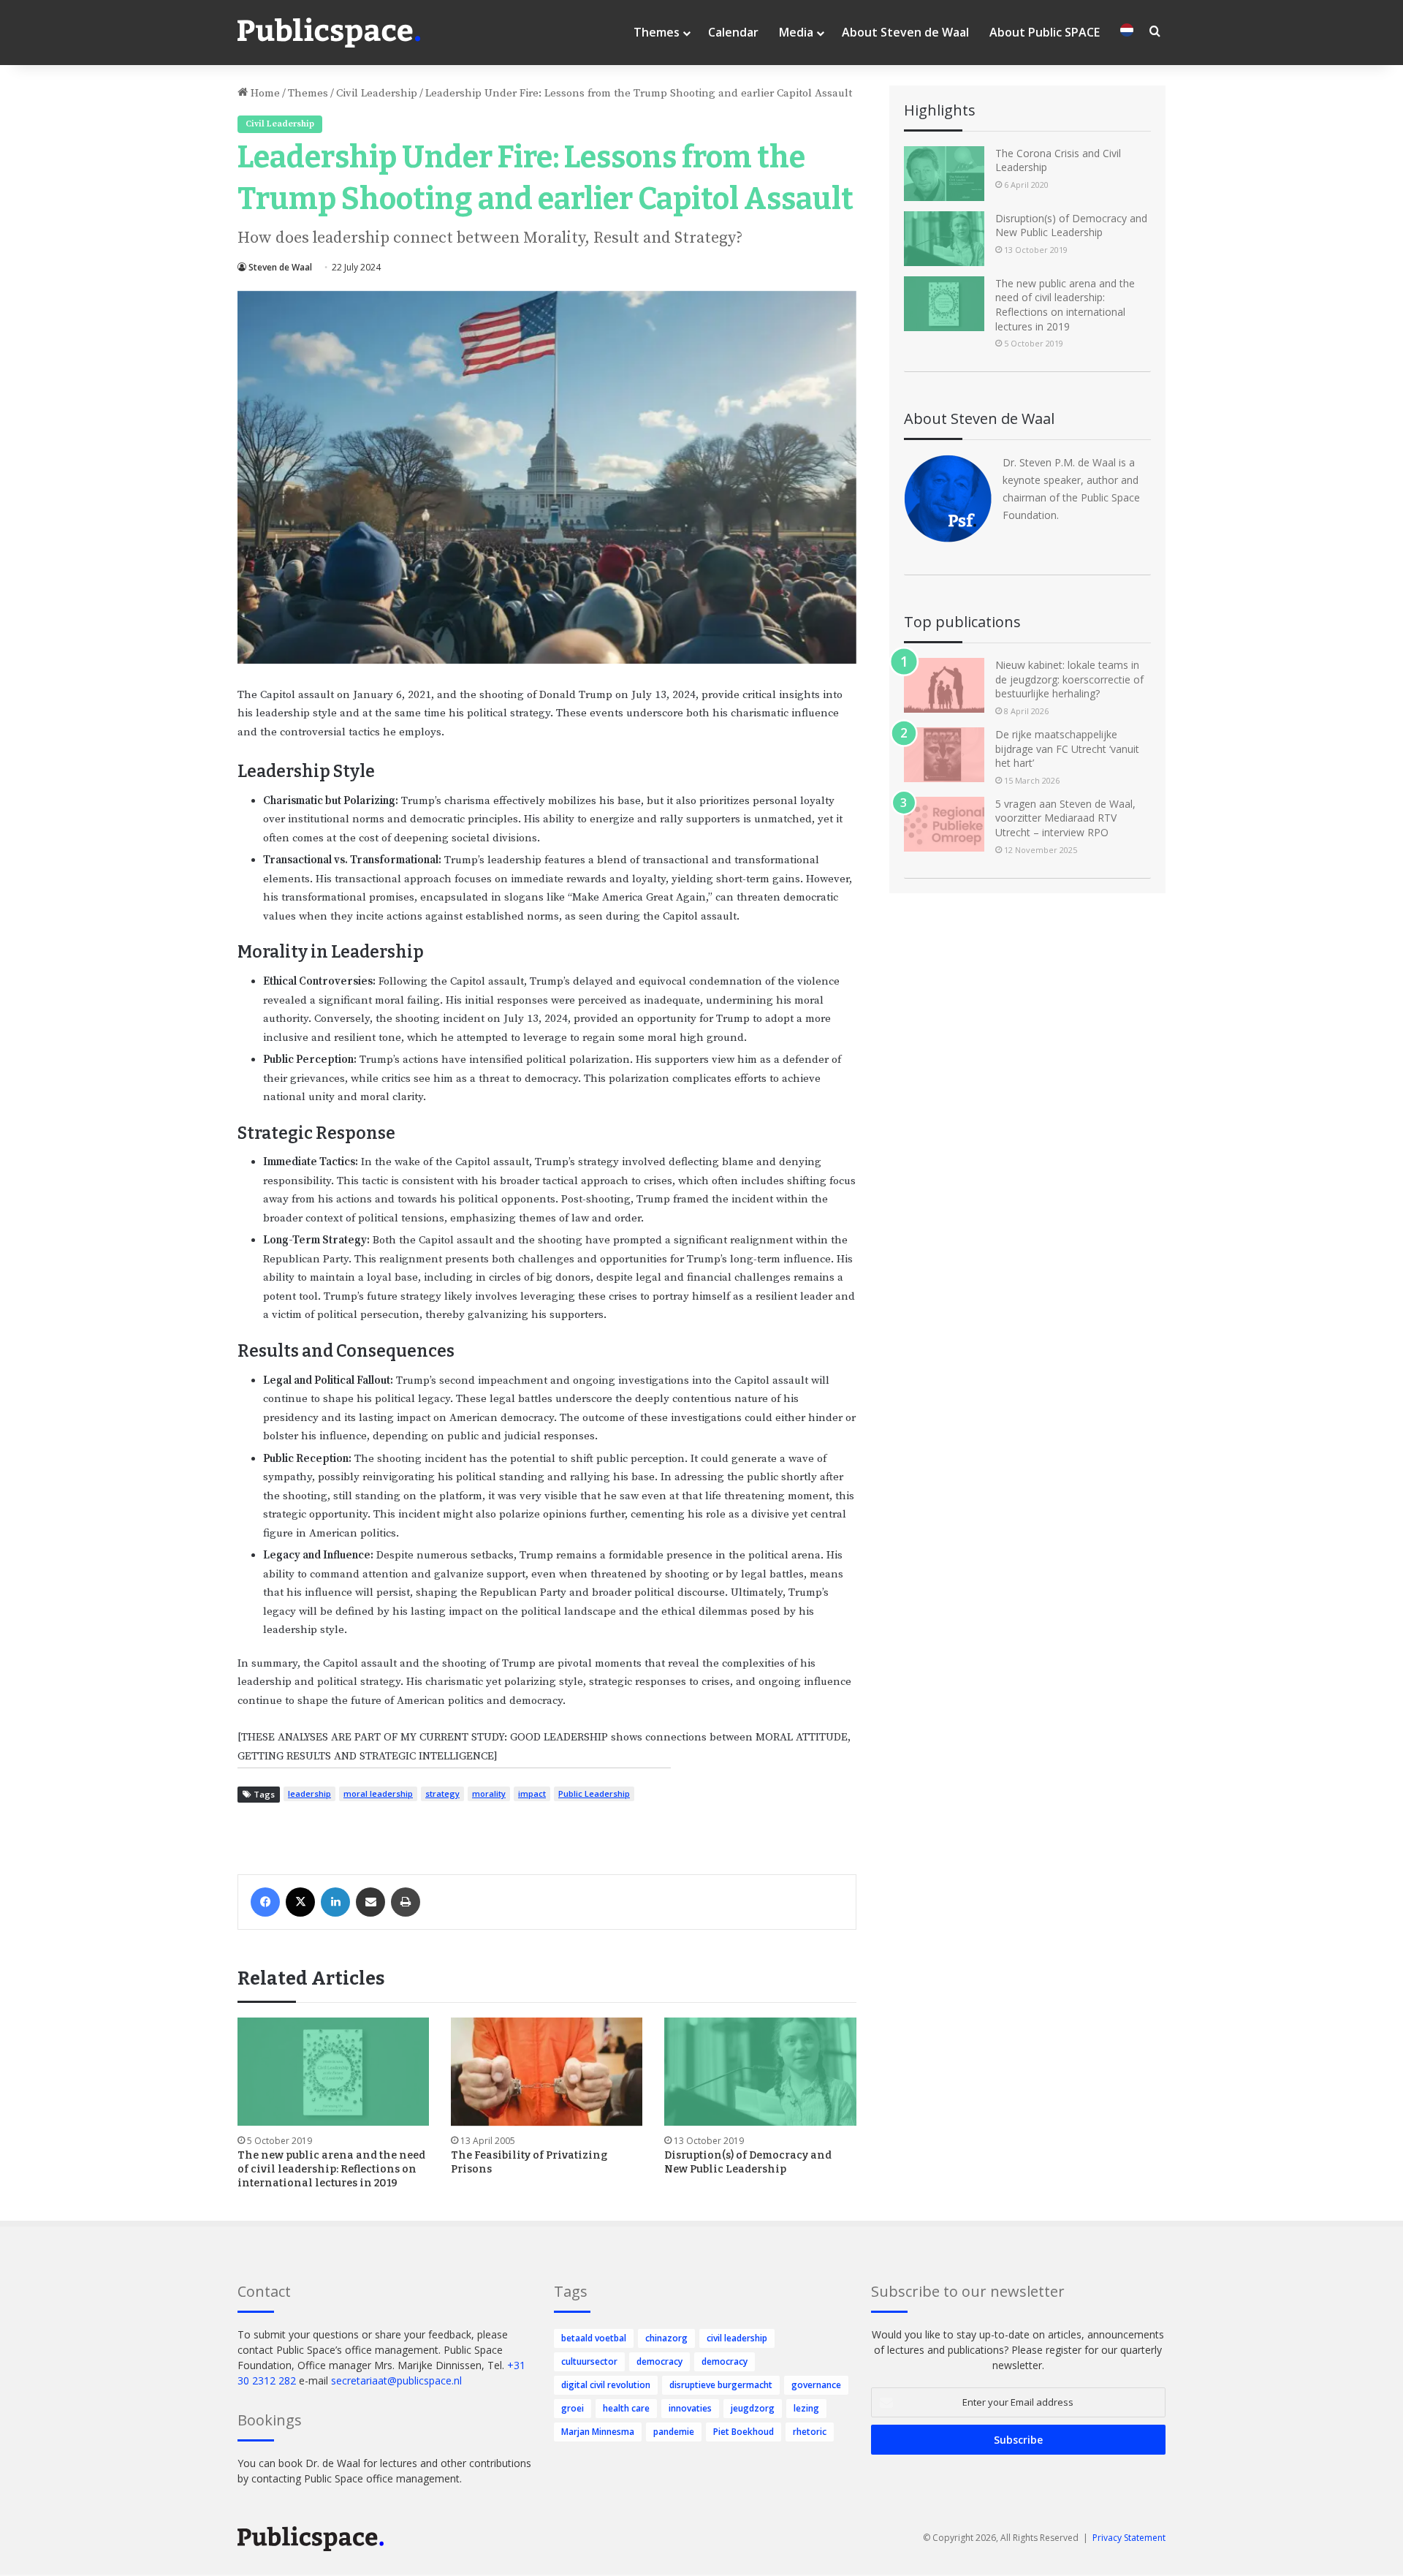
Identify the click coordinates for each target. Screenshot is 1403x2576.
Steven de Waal (280, 267)
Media (796, 32)
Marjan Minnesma (598, 2432)
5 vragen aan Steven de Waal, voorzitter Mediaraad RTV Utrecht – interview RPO (1065, 818)
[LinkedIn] (335, 1902)
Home (264, 93)
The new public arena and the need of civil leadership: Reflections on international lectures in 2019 (331, 2169)
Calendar (733, 32)
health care (626, 2408)
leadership (309, 1793)
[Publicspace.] (329, 33)
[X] (300, 1902)
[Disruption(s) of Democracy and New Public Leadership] (760, 2072)
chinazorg (666, 2338)
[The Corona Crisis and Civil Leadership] (944, 174)
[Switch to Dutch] (1127, 33)
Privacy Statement (1129, 2538)
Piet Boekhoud (744, 2432)
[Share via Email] (370, 1902)
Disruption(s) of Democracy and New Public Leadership (1071, 226)
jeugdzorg (753, 2408)
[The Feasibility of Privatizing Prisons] (547, 2072)
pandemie (674, 2432)
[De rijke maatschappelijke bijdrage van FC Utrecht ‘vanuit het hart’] (944, 755)
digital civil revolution (606, 2385)
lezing (806, 2408)
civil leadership (737, 2338)
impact (532, 1793)
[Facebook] (265, 1902)
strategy (442, 1793)
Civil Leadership (377, 93)
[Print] (406, 1902)
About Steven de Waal (905, 32)
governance (816, 2385)
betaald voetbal (594, 2338)
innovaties (690, 2408)
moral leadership (378, 1793)
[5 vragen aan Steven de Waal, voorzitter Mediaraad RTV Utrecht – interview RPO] (944, 824)
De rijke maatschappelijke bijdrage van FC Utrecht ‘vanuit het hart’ (1067, 749)
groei (573, 2408)
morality (489, 1793)
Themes (657, 32)
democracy (659, 2361)
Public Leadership (594, 1793)
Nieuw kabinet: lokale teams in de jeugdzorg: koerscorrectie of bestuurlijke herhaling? (1069, 679)
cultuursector (589, 2361)
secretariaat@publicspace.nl (396, 2380)
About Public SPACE (1045, 32)
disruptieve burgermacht (721, 2385)
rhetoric (810, 2432)
